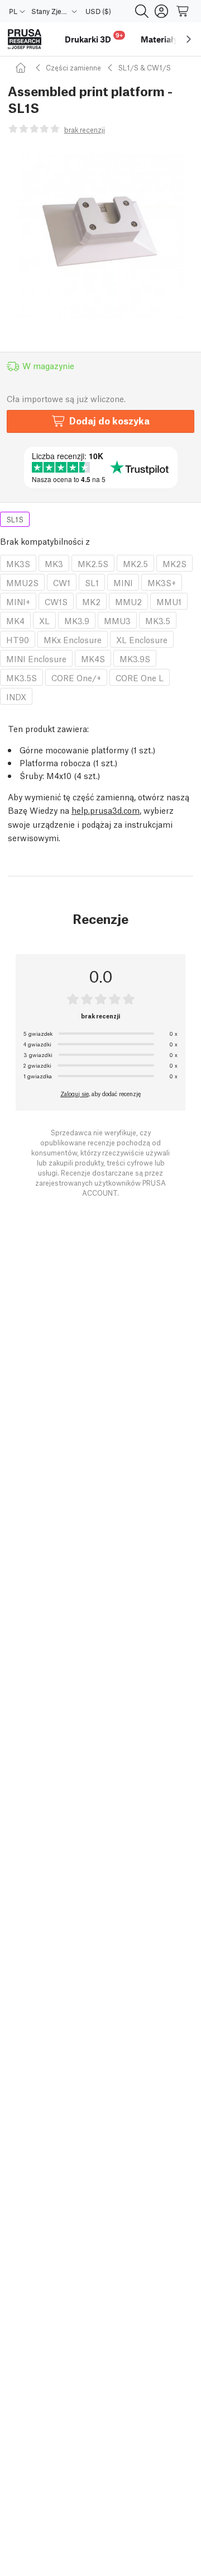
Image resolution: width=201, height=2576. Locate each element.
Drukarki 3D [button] (94, 38)
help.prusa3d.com (106, 810)
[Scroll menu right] (189, 39)
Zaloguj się (75, 1093)
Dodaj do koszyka (109, 420)
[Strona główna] (22, 67)
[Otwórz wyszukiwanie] (142, 11)
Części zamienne (73, 67)
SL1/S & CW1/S (144, 67)
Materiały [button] (159, 39)
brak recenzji (85, 129)
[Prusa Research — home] (25, 39)
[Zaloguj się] (161, 11)
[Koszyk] (183, 11)
